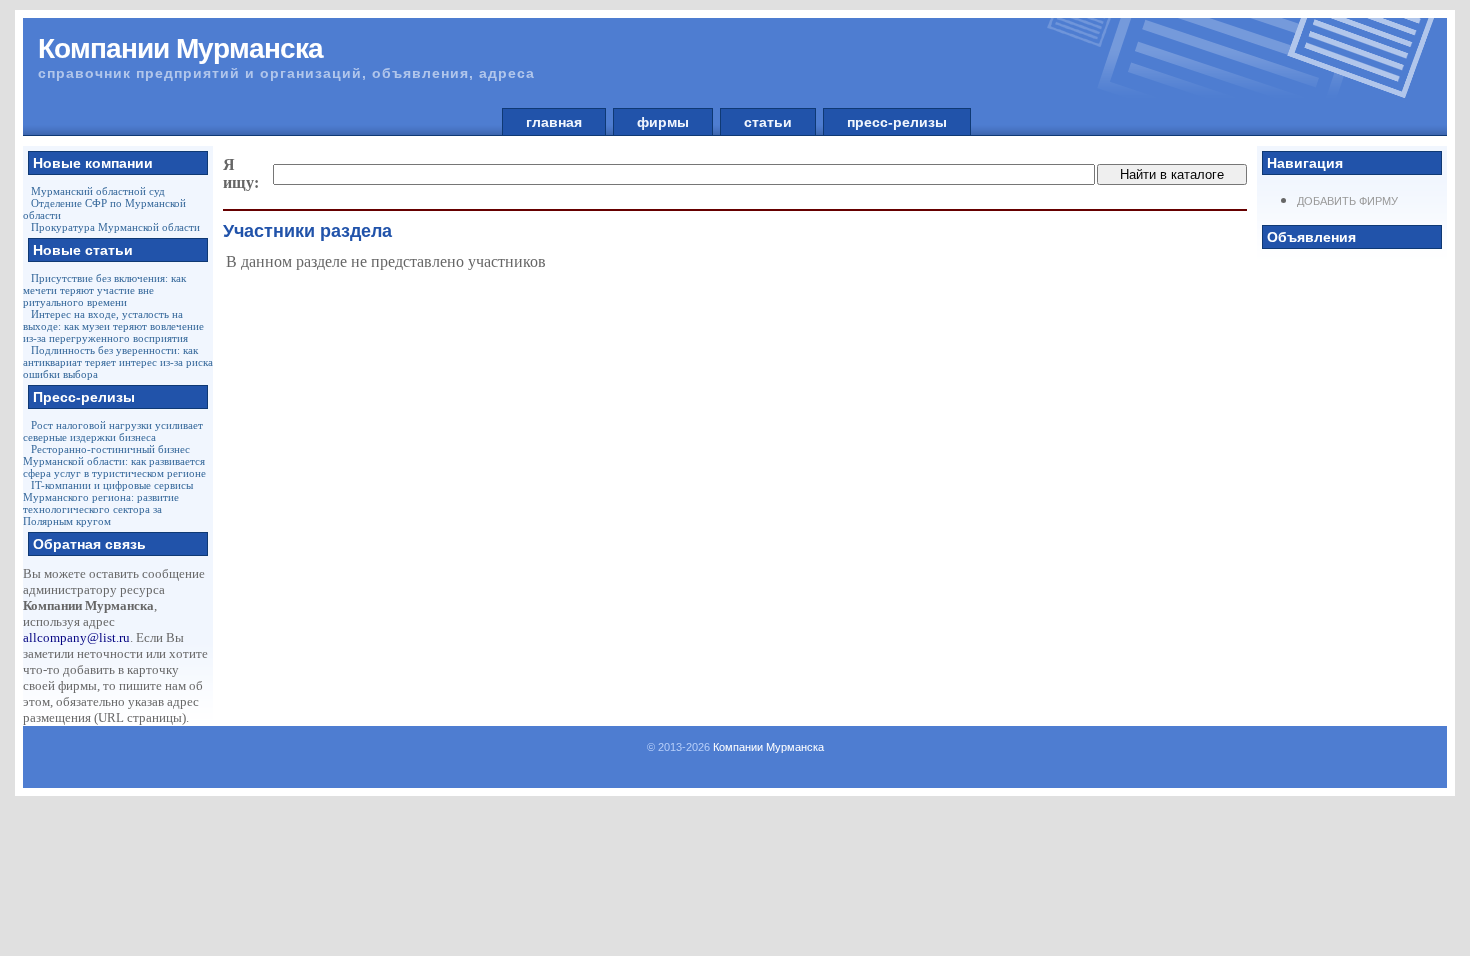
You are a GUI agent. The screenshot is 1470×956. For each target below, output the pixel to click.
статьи (768, 122)
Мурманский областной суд (98, 191)
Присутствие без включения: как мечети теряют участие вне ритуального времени (104, 290)
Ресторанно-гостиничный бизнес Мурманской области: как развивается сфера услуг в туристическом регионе (114, 461)
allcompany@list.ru (76, 637)
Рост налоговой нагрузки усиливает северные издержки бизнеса (113, 431)
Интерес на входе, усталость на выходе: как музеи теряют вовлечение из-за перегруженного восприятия (113, 326)
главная (554, 122)
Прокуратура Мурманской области (115, 227)
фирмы (663, 122)
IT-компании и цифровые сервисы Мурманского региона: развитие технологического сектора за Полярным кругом (108, 503)
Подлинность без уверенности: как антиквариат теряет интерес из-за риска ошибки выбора (118, 362)
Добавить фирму (1347, 201)
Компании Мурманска (768, 747)
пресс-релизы (897, 122)
